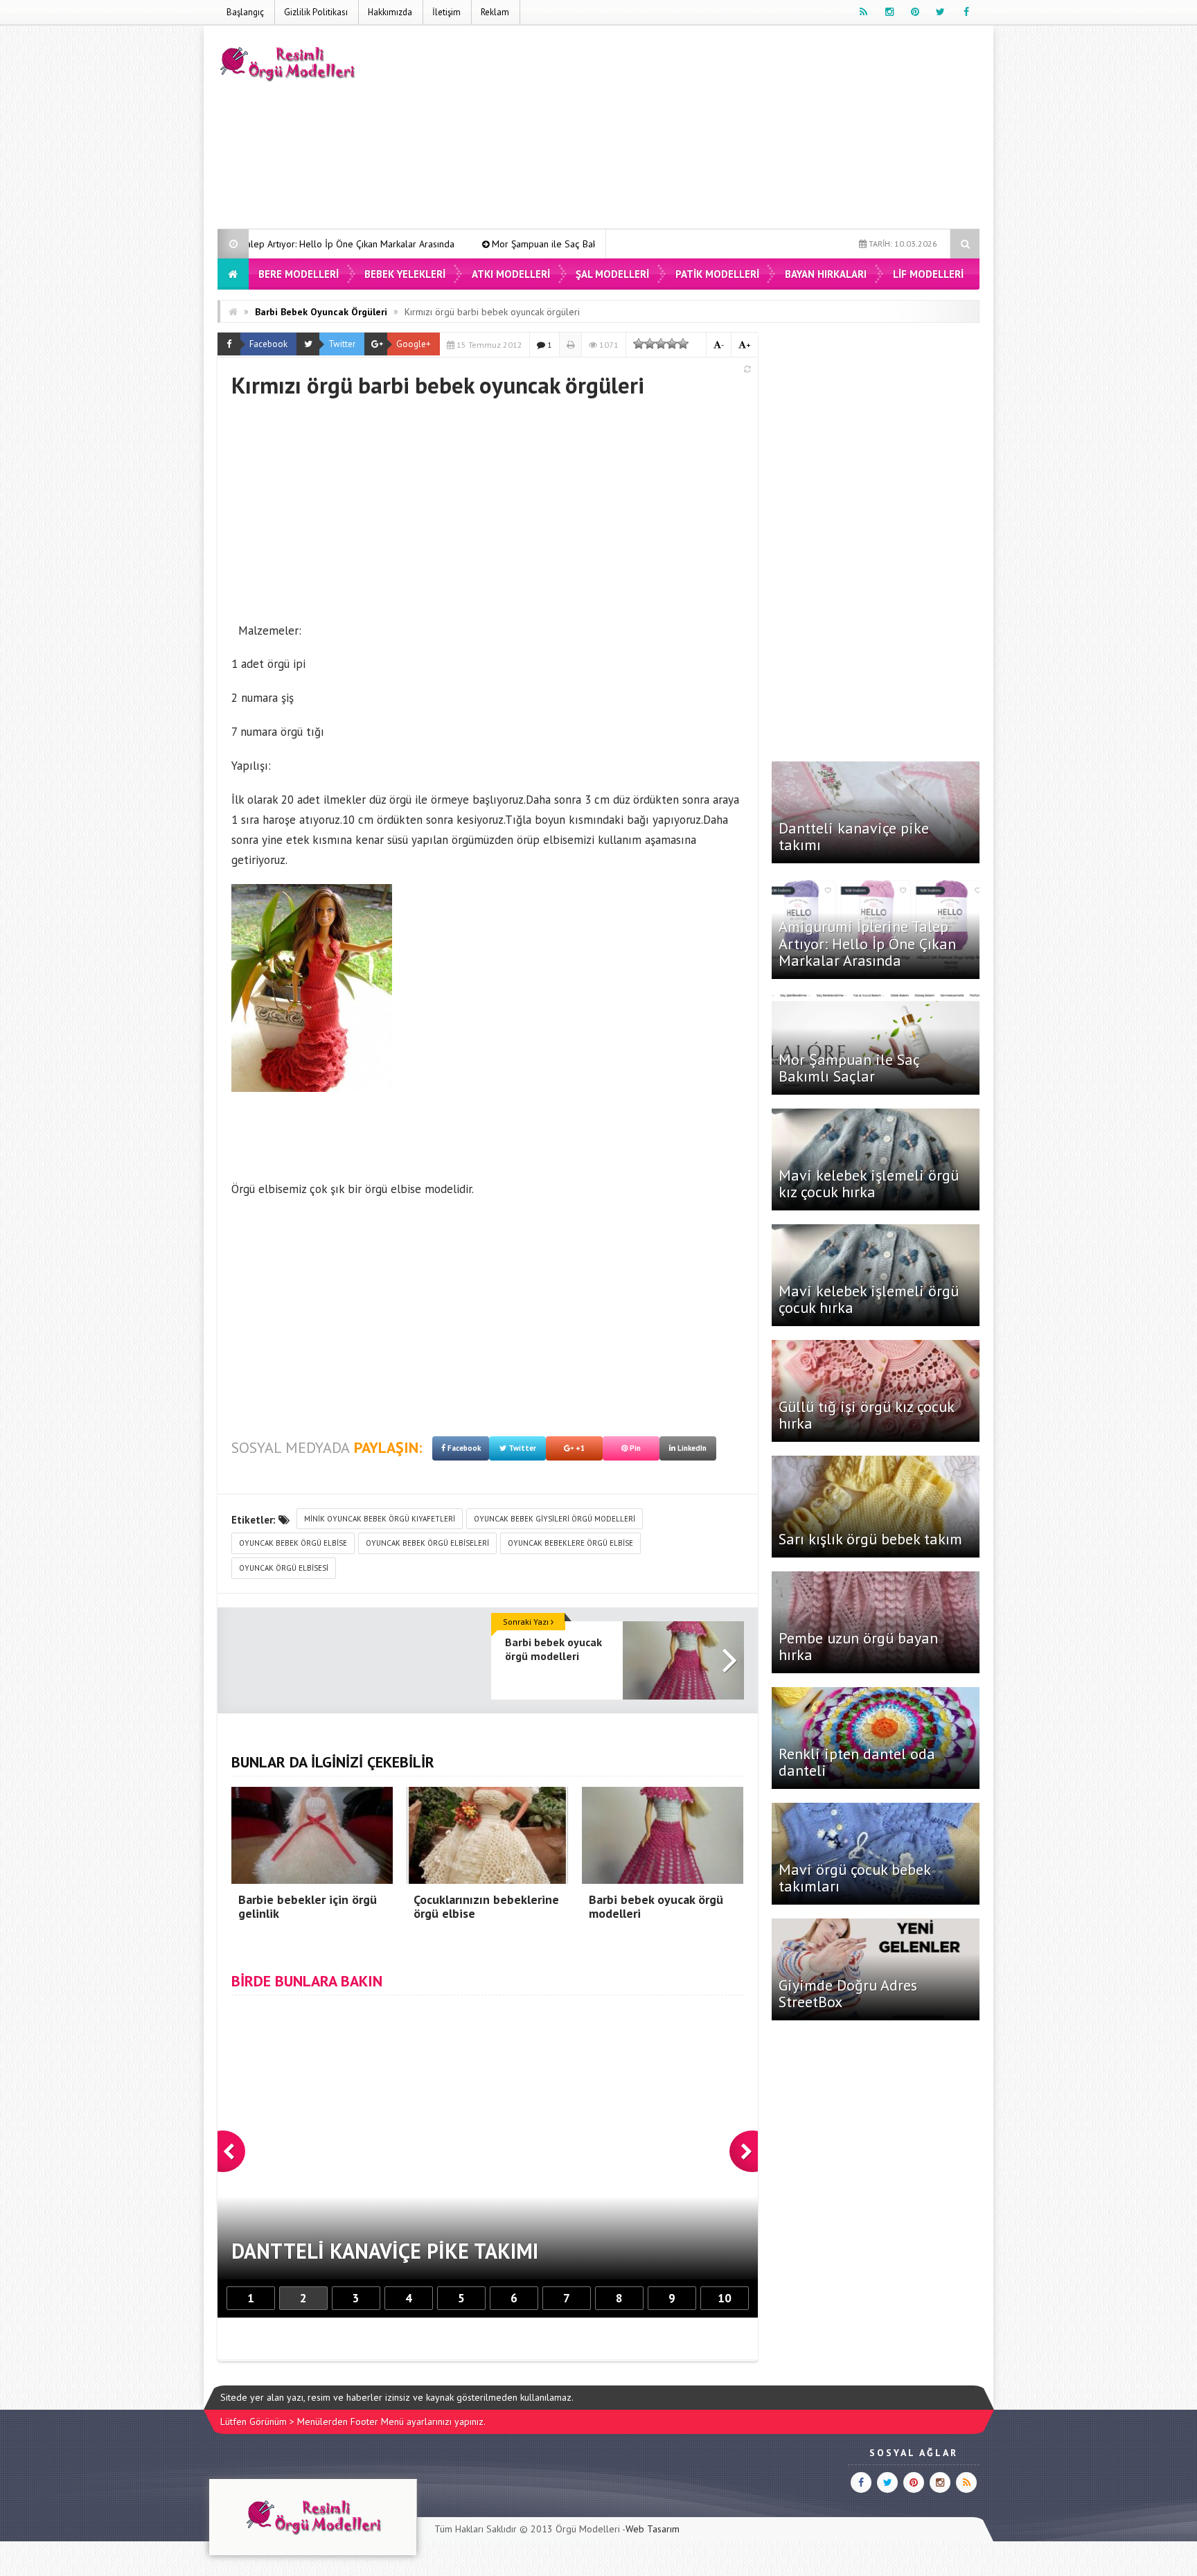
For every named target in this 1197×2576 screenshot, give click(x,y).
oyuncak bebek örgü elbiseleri (427, 1543)
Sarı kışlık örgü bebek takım (870, 1539)
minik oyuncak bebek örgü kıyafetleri (380, 1519)
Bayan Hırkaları (826, 274)
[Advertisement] (727, 130)
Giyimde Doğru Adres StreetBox (848, 1993)
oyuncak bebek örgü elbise (293, 1543)
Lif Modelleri (928, 274)
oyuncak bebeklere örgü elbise (570, 1543)
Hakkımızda (390, 12)
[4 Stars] (672, 344)
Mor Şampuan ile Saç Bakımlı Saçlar (418, 244)
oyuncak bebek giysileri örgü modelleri (555, 1519)
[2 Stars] (650, 344)
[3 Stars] (661, 344)
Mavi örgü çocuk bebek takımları (854, 1878)
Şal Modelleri (612, 274)
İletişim (446, 12)
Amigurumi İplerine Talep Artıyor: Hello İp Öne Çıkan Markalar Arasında (867, 943)
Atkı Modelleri (511, 274)
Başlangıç (245, 12)
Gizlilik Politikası (316, 12)
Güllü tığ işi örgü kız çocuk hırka (866, 1415)
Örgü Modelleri (588, 2529)
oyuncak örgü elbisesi (284, 1568)
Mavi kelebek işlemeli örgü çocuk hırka (869, 1299)
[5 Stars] (683, 344)
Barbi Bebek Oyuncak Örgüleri (321, 312)
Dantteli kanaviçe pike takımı (854, 836)
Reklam (495, 12)
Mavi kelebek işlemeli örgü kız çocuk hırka (869, 1183)
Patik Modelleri (717, 274)
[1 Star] (639, 344)
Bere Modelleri (299, 274)
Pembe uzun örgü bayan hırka (858, 1646)
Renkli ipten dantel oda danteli (857, 1762)
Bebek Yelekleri (405, 274)
